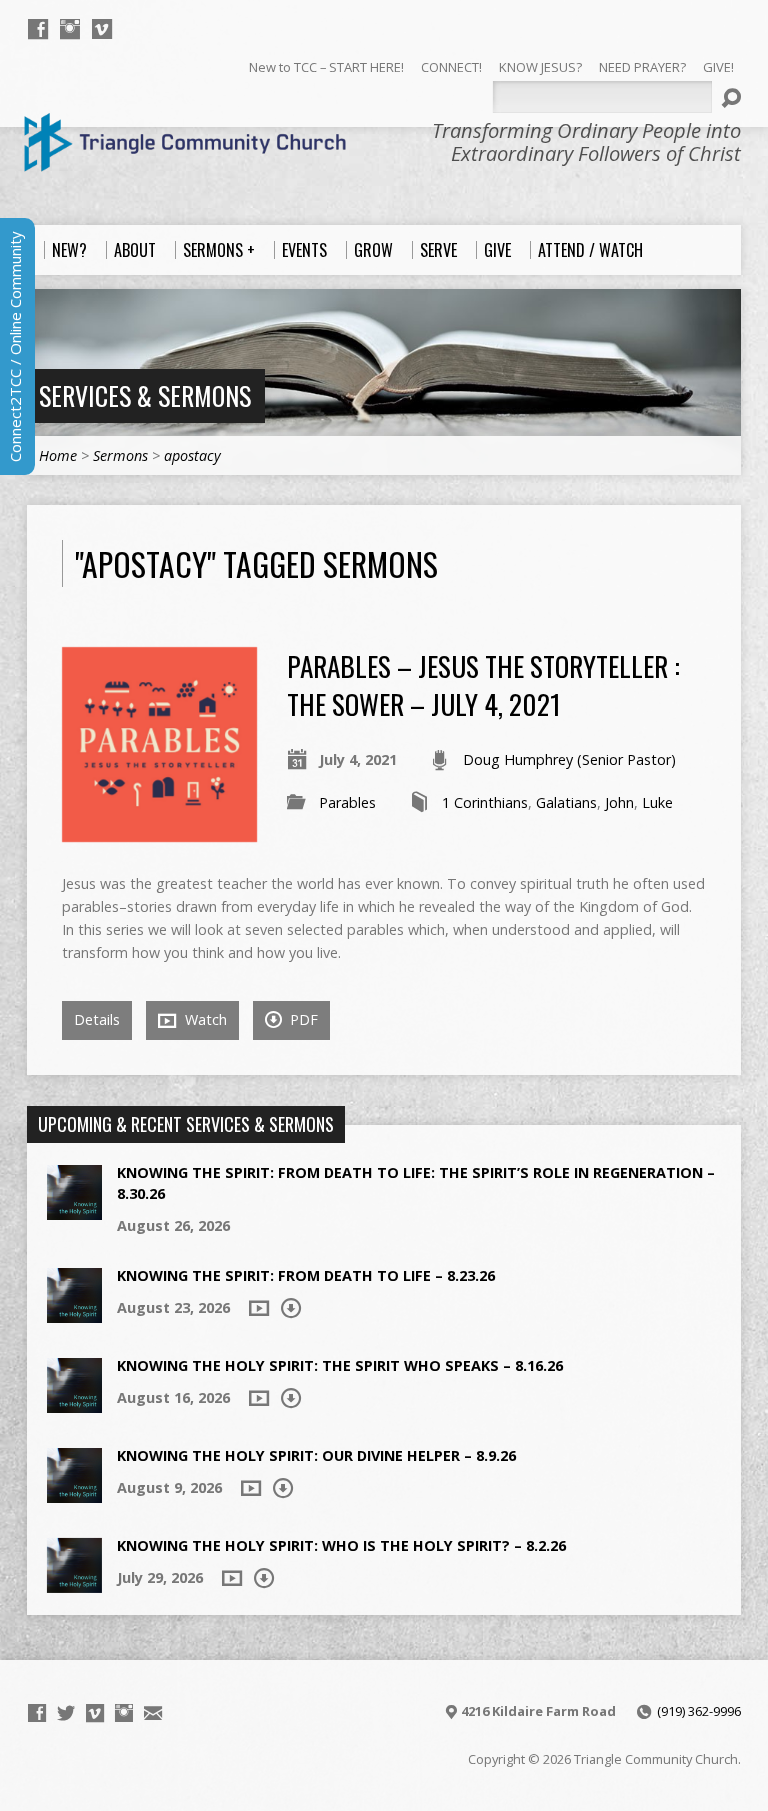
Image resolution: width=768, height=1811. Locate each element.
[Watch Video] (259, 1308)
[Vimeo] (102, 29)
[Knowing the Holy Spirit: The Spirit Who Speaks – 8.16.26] (74, 1402)
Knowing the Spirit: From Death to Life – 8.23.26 (306, 1275)
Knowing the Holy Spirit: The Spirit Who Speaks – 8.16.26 (340, 1365)
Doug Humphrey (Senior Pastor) (569, 759)
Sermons (120, 455)
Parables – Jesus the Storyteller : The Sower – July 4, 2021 (483, 684)
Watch (204, 1019)
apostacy (192, 455)
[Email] (153, 1713)
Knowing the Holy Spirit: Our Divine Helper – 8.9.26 (316, 1455)
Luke (657, 802)
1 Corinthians (485, 802)
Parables (347, 802)
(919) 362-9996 (699, 1711)
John (619, 802)
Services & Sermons (145, 395)
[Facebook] (38, 29)
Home (58, 455)
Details (97, 1019)
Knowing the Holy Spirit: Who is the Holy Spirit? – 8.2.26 (341, 1545)
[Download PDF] (291, 1308)
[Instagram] (70, 29)
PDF (302, 1019)
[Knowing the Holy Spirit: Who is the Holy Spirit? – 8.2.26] (74, 1582)
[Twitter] (66, 1713)
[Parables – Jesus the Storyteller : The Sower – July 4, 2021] (159, 830)
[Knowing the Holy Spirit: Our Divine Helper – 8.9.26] (74, 1492)
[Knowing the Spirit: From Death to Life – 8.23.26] (74, 1312)
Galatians (566, 802)
